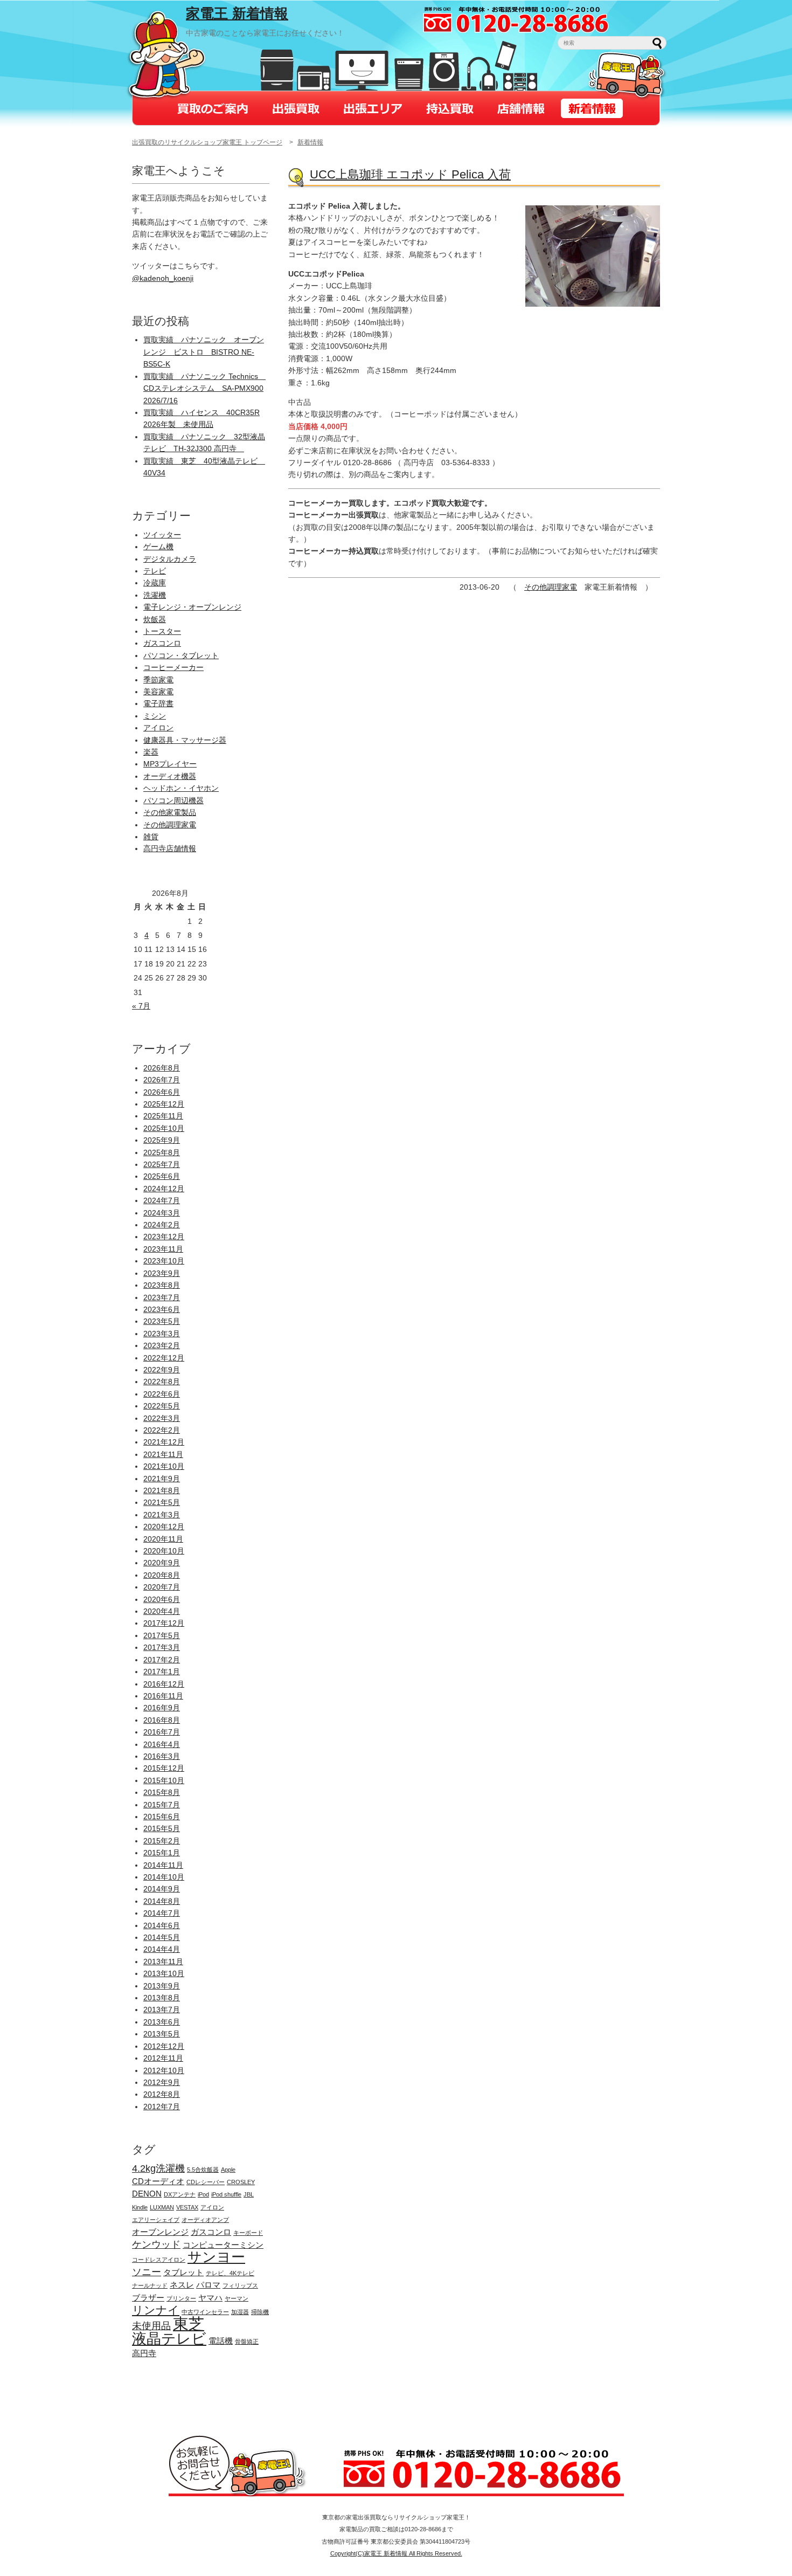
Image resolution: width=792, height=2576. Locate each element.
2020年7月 (162, 1587)
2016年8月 (162, 1720)
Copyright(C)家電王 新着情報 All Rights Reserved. (396, 2553)
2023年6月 (162, 1309)
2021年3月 (162, 1515)
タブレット (183, 2272)
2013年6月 (162, 2022)
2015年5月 (162, 1828)
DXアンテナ (180, 2194)
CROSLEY (241, 2182)
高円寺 (144, 2353)
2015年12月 (164, 1768)
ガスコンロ (162, 643)
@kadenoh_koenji (163, 278)
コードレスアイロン (159, 2260)
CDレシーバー (206, 2182)
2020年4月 (162, 1611)
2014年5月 (162, 1937)
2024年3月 (162, 1213)
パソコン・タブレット (181, 655)
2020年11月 (163, 1539)
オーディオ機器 (170, 776)
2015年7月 (162, 1805)
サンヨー (216, 2257)
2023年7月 (162, 1297)
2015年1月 (162, 1853)
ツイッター (162, 535)
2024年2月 (162, 1225)
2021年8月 (162, 1490)
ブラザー (148, 2298)
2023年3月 (162, 1334)
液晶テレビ (169, 2339)
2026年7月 (162, 1080)
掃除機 (260, 2312)
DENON (147, 2194)
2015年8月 (162, 1792)
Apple (228, 2170)
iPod (203, 2194)
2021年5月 (162, 1502)
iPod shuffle (226, 2194)
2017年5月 (162, 1635)
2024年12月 (164, 1189)
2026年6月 (162, 1092)
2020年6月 (162, 1599)
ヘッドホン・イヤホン (181, 788)
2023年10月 (164, 1261)
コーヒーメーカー (173, 667)
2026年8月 (162, 1068)
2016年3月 (162, 1756)
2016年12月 (164, 1684)
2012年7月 (162, 2107)
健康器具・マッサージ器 (185, 740)
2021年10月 (164, 1466)
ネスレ (182, 2285)
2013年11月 (163, 1962)
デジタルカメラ (170, 559)
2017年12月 (164, 1623)
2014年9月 (162, 1889)
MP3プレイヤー (170, 764)
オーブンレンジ (160, 2232)
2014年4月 (162, 1949)
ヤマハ (210, 2298)
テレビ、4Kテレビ (230, 2273)
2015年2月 (162, 1841)
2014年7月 (162, 1913)
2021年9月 (162, 1479)
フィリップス (240, 2285)
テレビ (155, 571)
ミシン (155, 716)
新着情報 (310, 142)
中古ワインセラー (205, 2312)
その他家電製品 (170, 812)
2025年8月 (162, 1152)
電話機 (221, 2341)
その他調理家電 (551, 587)
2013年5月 (162, 2034)
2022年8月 (162, 1382)
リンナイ (156, 2310)
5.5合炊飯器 (203, 2170)
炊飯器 (155, 619)
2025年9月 (162, 1140)
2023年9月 (162, 1273)
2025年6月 (162, 1176)
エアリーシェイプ (156, 2220)
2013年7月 (162, 2009)
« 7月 (141, 1006)
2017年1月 (162, 1672)
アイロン (158, 728)
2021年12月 (164, 1442)
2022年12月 (164, 1358)
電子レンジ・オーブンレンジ (192, 607)
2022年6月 (162, 1394)
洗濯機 (155, 595)
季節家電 (158, 680)
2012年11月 (163, 2058)
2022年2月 (162, 1430)
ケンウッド (156, 2244)
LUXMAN (162, 2207)
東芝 (189, 2323)
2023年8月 (162, 1285)
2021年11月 (163, 1454)
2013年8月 (162, 1998)
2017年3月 (162, 1647)
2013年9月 (162, 1986)
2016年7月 (162, 1732)
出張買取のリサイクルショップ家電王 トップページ (207, 142)
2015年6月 (162, 1817)
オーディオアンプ (205, 2220)
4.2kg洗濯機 (158, 2168)
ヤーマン (237, 2298)
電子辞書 (158, 703)
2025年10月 (164, 1128)
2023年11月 (163, 1249)
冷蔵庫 (155, 583)
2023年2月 (162, 1345)
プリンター (181, 2298)
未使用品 (151, 2326)
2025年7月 (162, 1164)
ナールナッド (150, 2285)
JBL (249, 2194)
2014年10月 (164, 1877)
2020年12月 (164, 1527)
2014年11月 (163, 1865)
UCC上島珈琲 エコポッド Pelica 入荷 (410, 174)
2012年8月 (162, 2094)
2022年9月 (162, 1370)
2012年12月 (164, 2046)
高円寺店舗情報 (170, 848)
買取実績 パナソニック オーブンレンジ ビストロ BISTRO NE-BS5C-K (204, 352)
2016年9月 (162, 1708)
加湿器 (240, 2312)
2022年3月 (162, 1418)
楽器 (151, 752)
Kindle (140, 2207)
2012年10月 (164, 2070)
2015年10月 (164, 1780)
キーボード (248, 2233)
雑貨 (151, 837)
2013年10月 (164, 1973)
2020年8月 (162, 1575)
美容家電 (158, 692)
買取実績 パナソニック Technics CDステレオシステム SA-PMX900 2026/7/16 (204, 388)
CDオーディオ (158, 2181)
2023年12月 (164, 1237)
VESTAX (187, 2207)
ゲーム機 (158, 547)
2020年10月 (164, 1551)
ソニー (147, 2272)
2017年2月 (162, 1660)
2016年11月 (163, 1696)
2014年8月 (162, 1901)
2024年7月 (162, 1200)
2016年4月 (162, 1744)
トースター (162, 631)
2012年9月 (162, 2082)
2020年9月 (162, 1563)
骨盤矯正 (247, 2342)
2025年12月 (164, 1104)
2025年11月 (163, 1116)
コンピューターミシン (223, 2245)
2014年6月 (162, 1925)
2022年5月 (162, 1406)
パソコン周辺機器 (173, 800)
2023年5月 (162, 1321)
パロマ (208, 2285)
